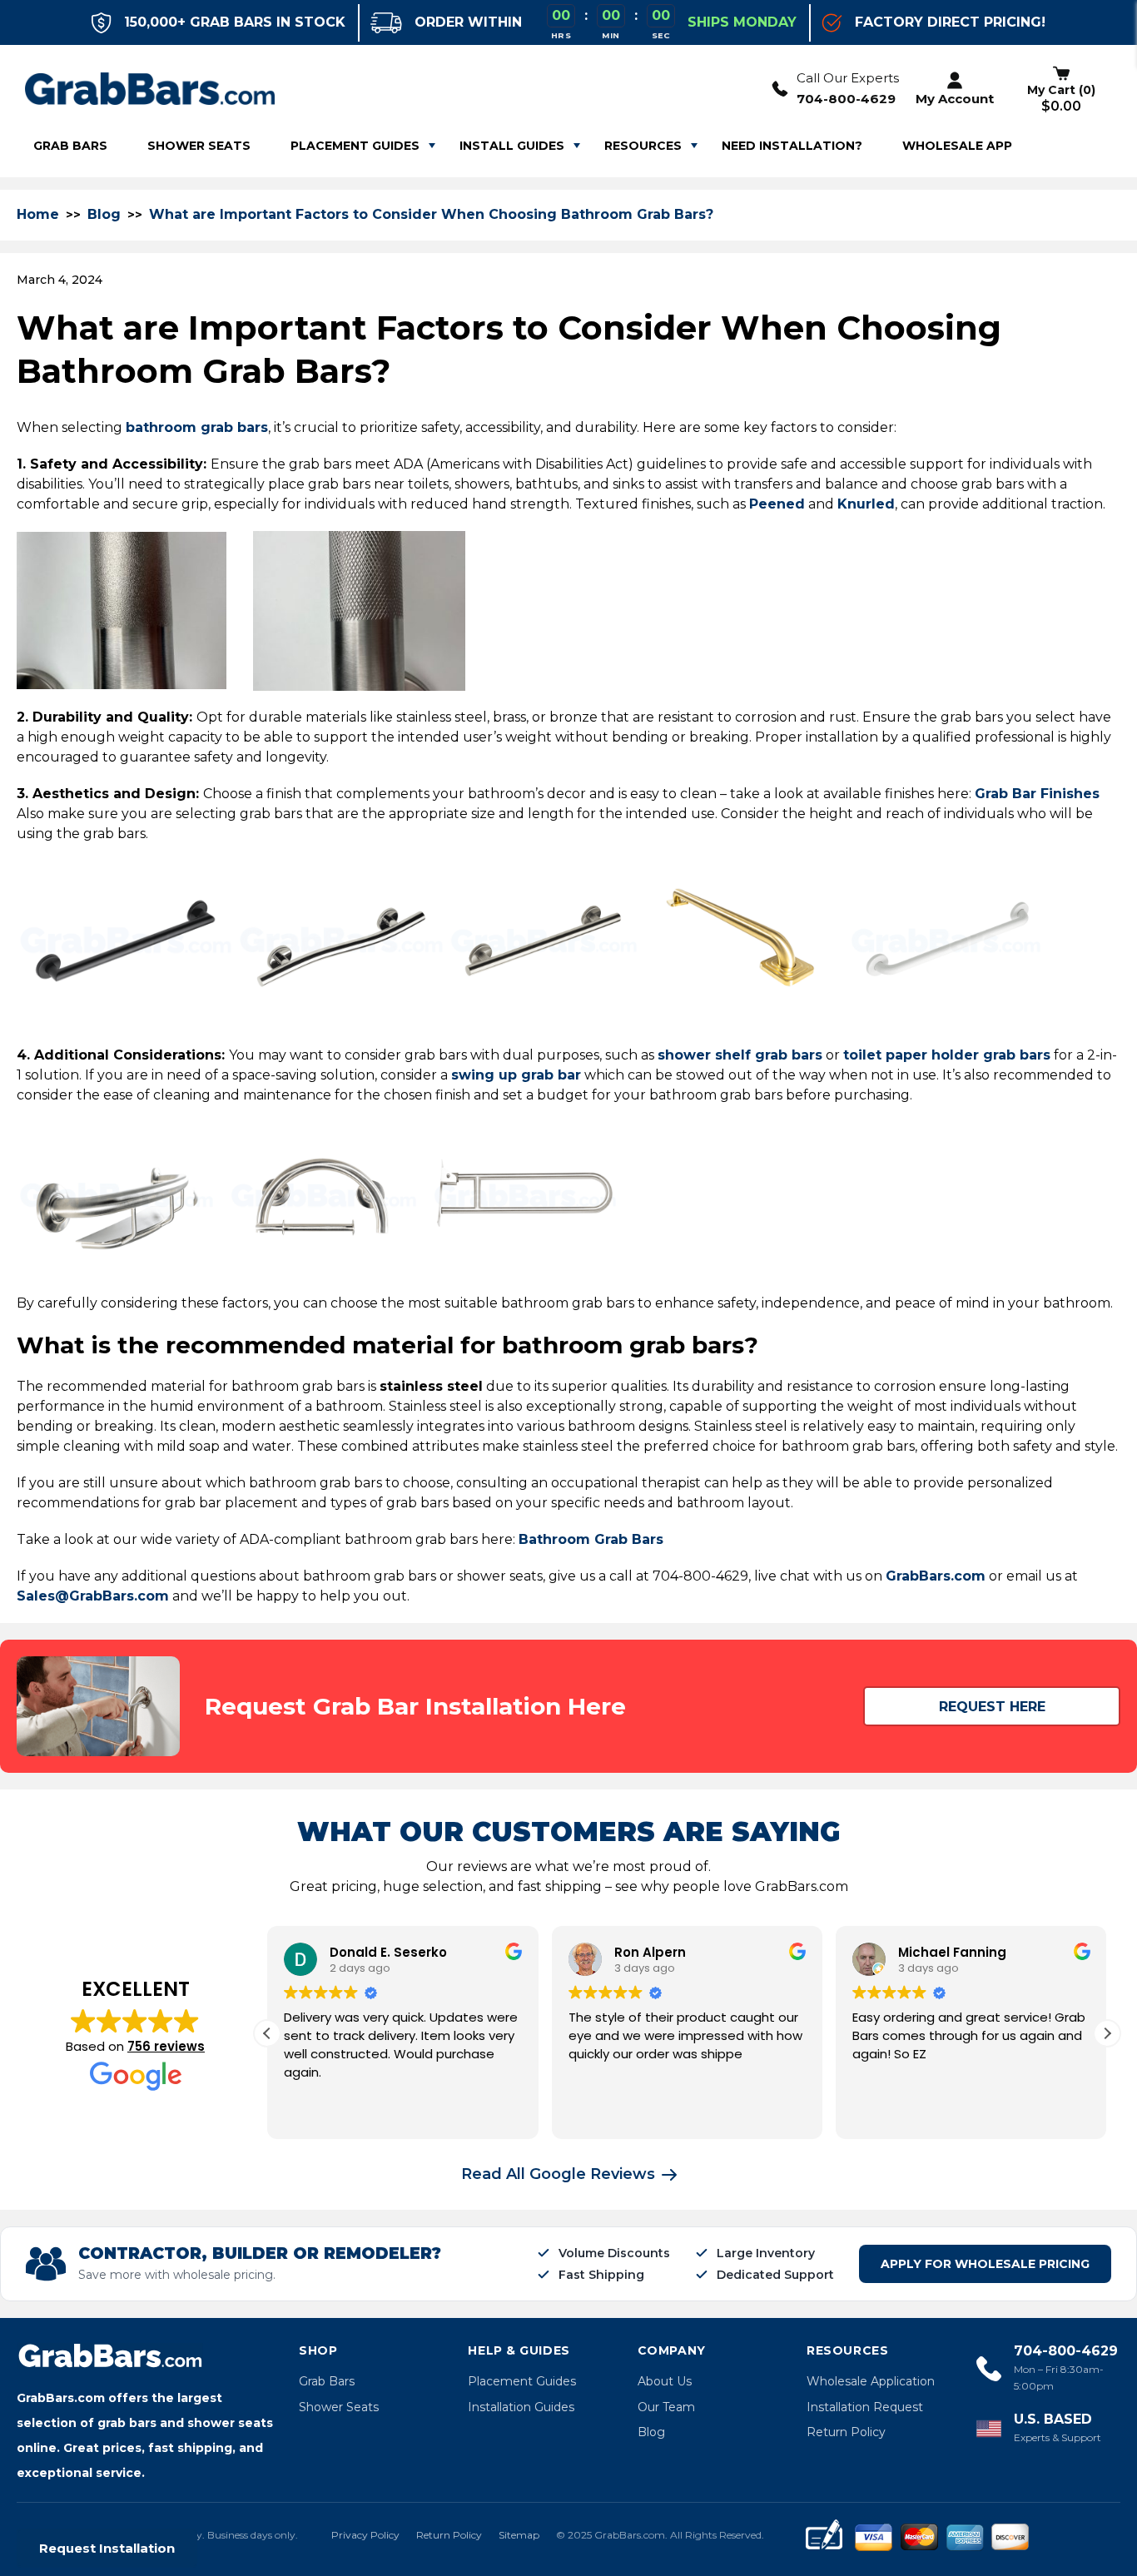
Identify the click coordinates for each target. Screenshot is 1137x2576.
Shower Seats (339, 2407)
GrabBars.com (936, 1576)
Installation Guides (521, 2407)
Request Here (992, 1707)
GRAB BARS (70, 146)
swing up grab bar (516, 1075)
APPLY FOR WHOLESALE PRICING (985, 2264)
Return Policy (846, 2432)
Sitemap (519, 2535)
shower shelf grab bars (740, 1055)
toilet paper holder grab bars (947, 1055)
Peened (777, 504)
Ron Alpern (650, 1952)
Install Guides (512, 146)
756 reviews (166, 2046)
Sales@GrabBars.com (93, 1596)
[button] (1107, 2033)
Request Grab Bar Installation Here (415, 1706)
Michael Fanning (952, 1952)
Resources (643, 146)
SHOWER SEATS (199, 146)
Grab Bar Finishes (1037, 794)
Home (38, 214)
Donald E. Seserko (388, 1952)
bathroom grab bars (197, 427)
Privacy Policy (365, 2535)
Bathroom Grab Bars (591, 1539)
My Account (955, 99)
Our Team (666, 2407)
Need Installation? (792, 146)
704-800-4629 (846, 99)
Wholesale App (957, 146)
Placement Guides (355, 146)
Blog (104, 214)
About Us (665, 2381)
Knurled (866, 504)
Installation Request (865, 2407)
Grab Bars (327, 2381)
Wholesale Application (871, 2381)
